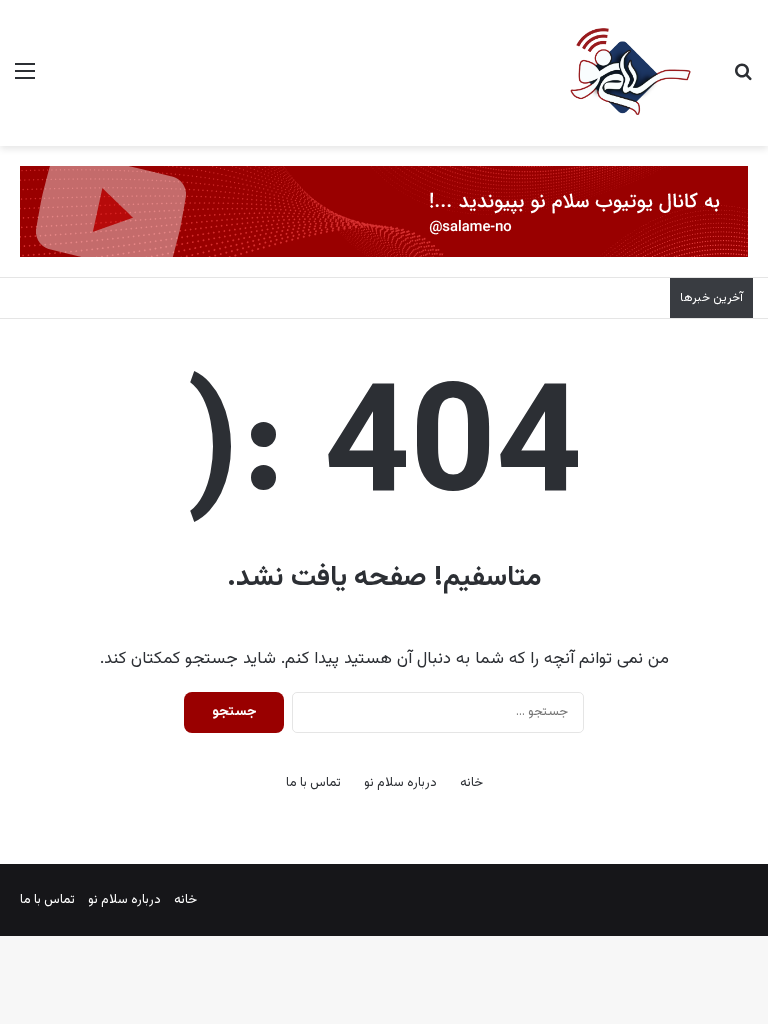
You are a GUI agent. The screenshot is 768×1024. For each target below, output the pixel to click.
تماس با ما (313, 783)
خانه (471, 783)
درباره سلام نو (400, 783)
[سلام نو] (629, 73)
